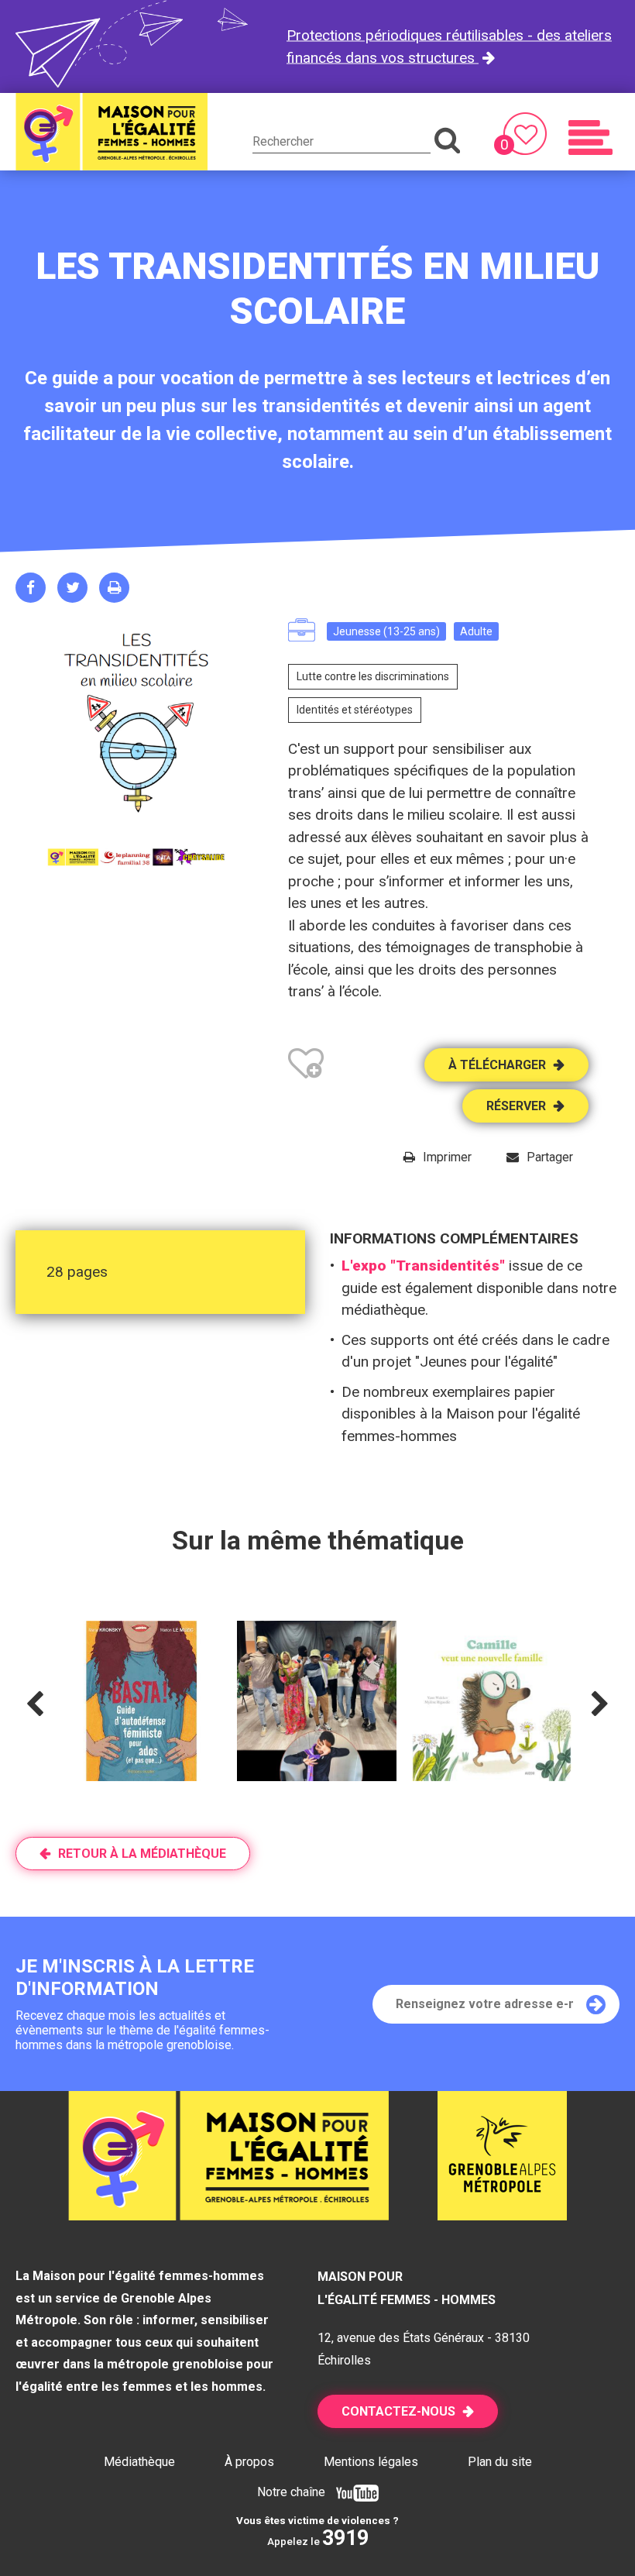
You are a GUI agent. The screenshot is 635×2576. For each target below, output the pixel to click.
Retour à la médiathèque (142, 1854)
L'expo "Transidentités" (423, 1266)
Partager (550, 1157)
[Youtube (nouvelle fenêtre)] (354, 2492)
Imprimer (447, 1157)
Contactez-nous (398, 2411)
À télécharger (497, 1065)
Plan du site (500, 2462)
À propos (249, 2462)
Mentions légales (371, 2462)
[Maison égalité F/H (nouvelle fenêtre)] (502, 2215)
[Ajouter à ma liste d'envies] (306, 1067)
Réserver (516, 1106)
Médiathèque (139, 2462)
